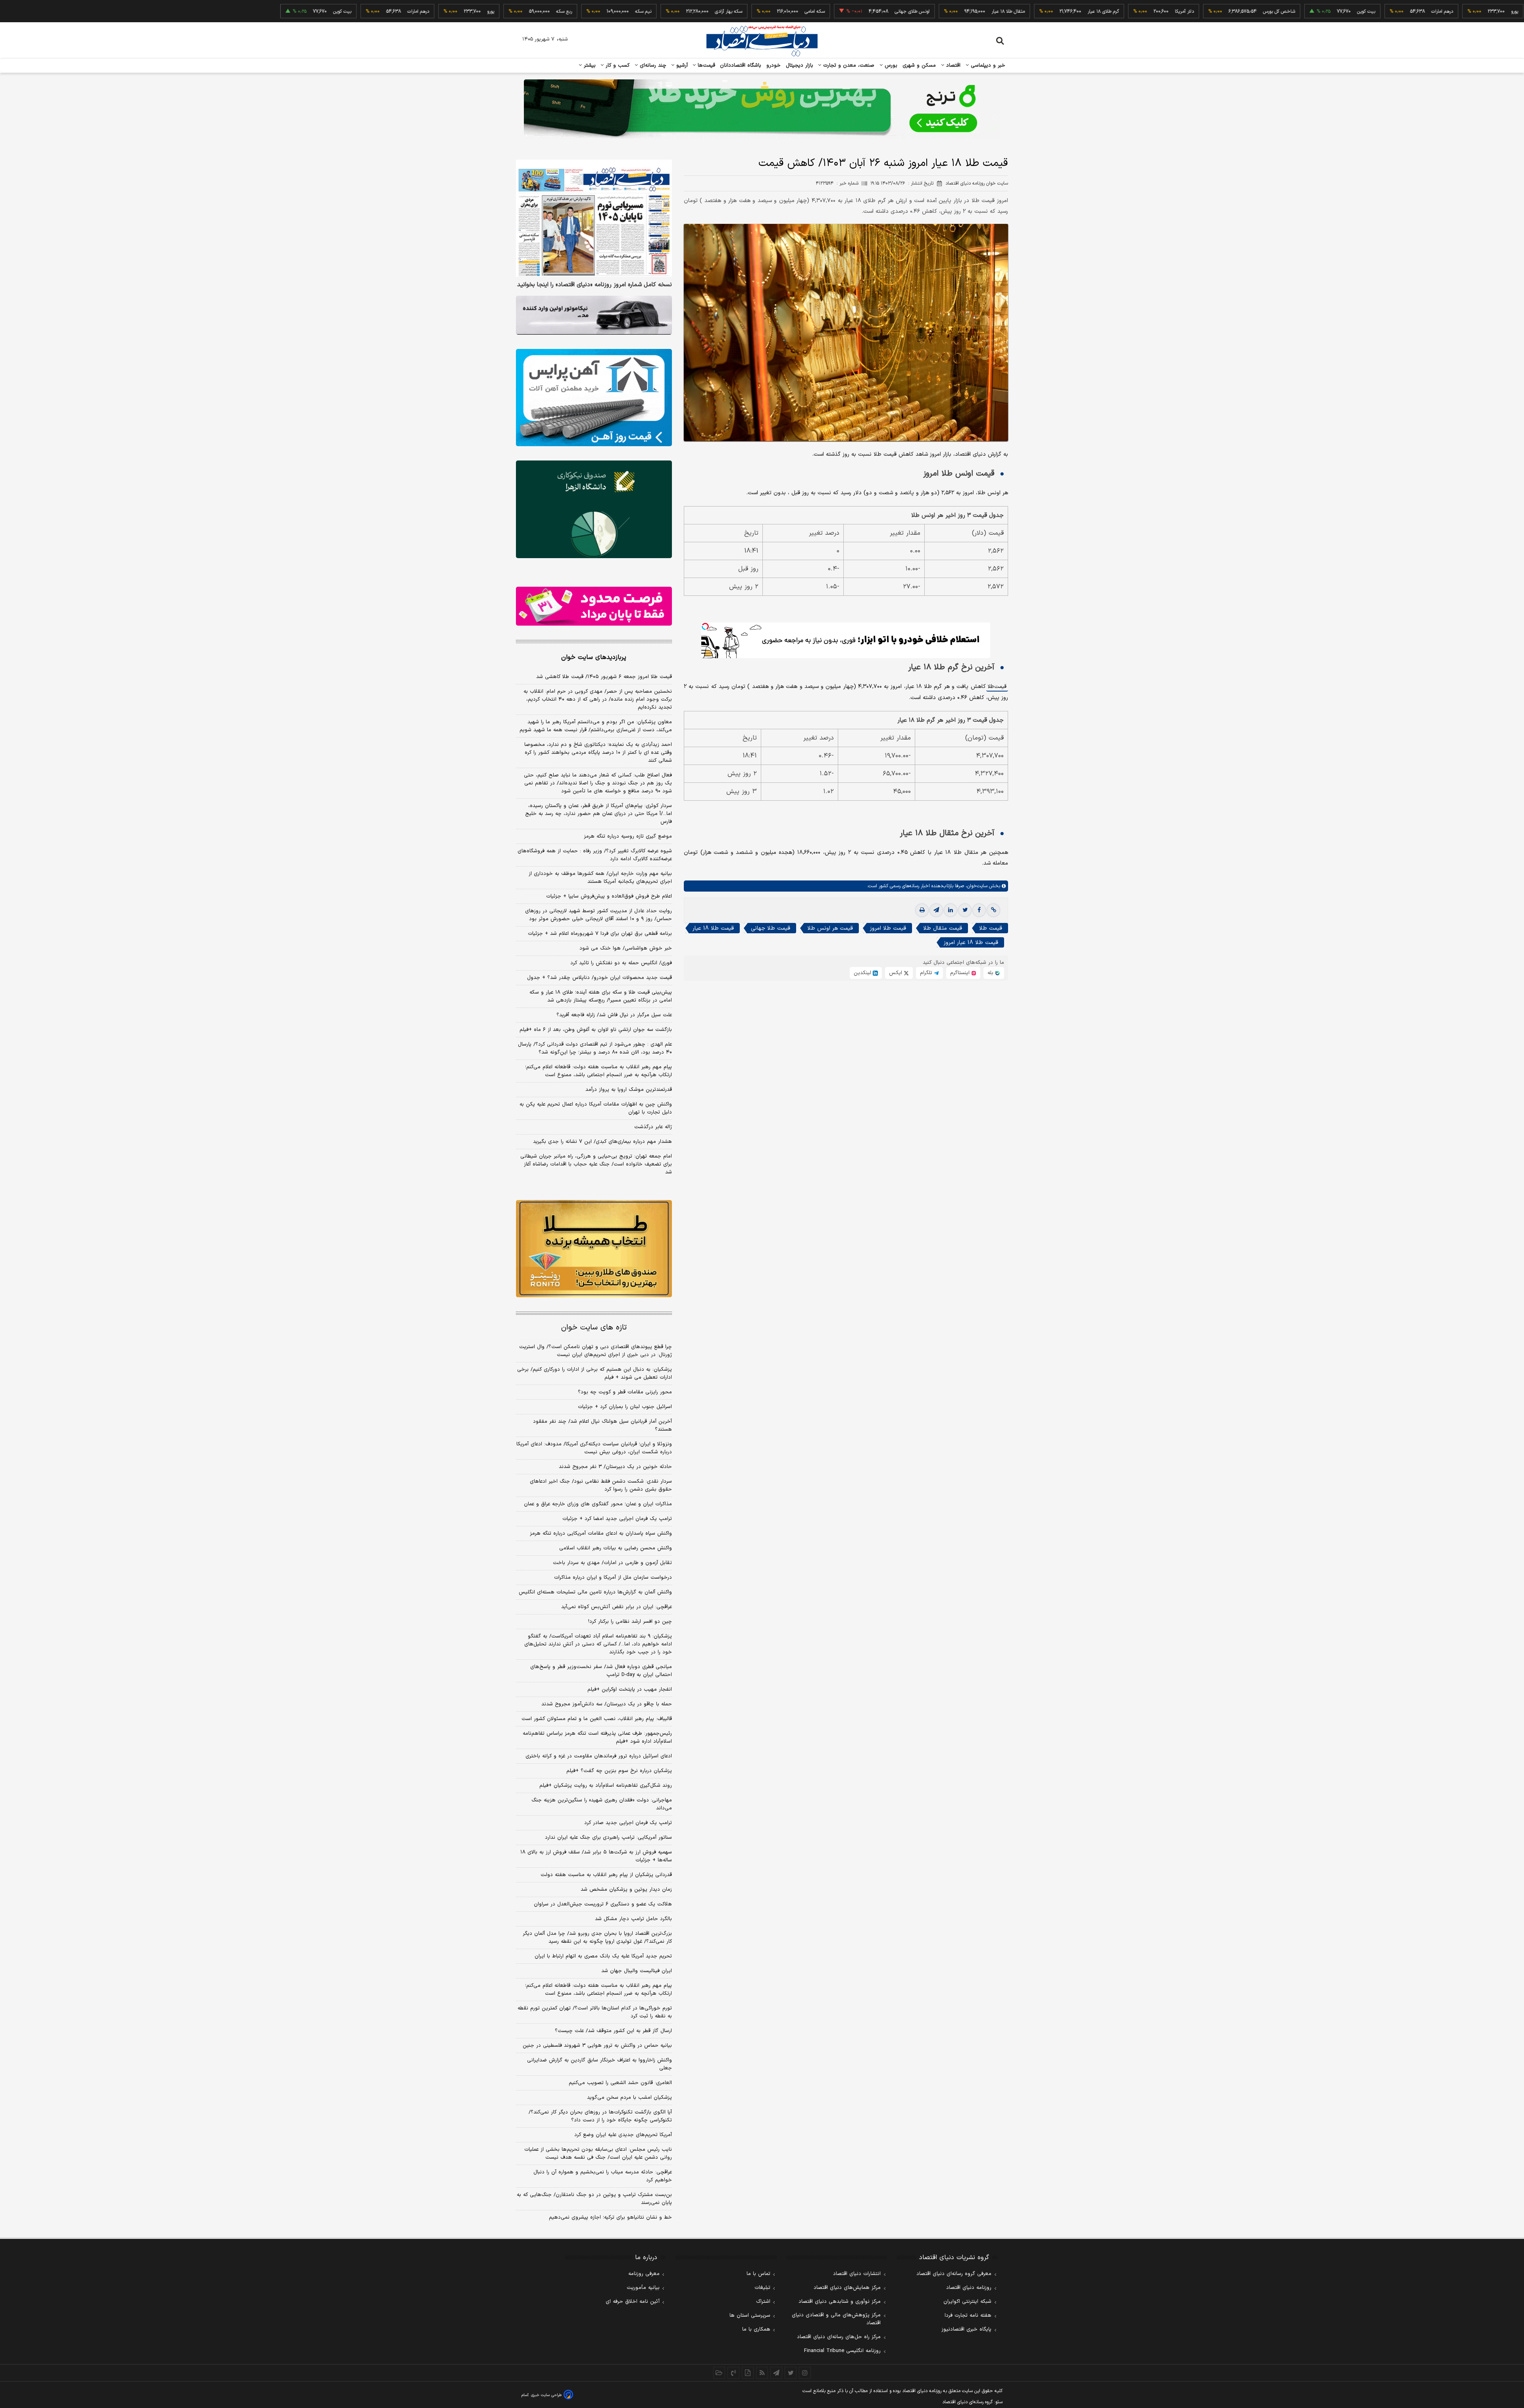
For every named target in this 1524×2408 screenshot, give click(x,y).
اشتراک (763, 2302)
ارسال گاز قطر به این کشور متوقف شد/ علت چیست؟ (613, 2031)
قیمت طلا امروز (888, 928)
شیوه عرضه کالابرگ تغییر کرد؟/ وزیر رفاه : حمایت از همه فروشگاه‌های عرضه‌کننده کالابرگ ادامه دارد (595, 855)
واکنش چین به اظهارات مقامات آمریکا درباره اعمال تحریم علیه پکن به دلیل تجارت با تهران (596, 1108)
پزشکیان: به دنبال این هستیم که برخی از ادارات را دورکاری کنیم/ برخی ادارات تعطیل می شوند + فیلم (595, 1374)
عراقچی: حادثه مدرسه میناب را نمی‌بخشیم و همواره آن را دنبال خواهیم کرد (603, 2176)
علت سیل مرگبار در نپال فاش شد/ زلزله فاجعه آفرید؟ (614, 1015)
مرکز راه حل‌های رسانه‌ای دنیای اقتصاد (839, 2337)
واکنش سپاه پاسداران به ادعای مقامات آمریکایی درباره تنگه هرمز (601, 1533)
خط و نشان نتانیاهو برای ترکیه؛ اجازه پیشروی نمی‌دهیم (610, 2217)
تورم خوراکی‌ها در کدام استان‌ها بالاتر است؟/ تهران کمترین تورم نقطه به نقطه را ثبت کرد (595, 2012)
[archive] (719, 2373)
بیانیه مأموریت (643, 2288)
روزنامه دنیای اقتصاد (969, 2288)
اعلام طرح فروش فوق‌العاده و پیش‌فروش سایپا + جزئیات (609, 896)
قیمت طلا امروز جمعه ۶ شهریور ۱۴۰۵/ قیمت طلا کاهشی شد (604, 677)
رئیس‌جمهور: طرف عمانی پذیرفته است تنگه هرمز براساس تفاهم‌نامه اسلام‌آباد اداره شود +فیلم (597, 1738)
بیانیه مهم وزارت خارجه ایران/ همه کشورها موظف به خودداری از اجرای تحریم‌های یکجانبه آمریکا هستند (600, 878)
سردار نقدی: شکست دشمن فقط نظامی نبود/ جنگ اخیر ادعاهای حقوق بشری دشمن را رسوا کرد (601, 1485)
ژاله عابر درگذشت (653, 1127)
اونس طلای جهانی (815, 12)
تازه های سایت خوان (594, 1328)
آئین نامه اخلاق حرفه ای (633, 2302)
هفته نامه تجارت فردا (968, 2316)
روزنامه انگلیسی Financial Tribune (842, 2351)
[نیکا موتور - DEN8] (594, 315)
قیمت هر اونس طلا (830, 928)
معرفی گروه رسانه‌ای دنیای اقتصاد (954, 2274)
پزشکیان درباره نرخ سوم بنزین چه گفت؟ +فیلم (619, 1771)
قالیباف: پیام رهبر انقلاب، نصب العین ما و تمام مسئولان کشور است (597, 1719)
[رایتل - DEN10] (594, 606)
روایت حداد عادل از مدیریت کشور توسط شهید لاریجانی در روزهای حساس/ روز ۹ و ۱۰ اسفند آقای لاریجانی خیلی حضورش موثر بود (598, 915)
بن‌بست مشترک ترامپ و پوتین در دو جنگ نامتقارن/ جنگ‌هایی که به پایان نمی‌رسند (594, 2199)
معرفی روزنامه (644, 2274)
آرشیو (681, 65)
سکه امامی (718, 12)
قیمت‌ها (705, 65)
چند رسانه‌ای (652, 65)
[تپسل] (705, 626)
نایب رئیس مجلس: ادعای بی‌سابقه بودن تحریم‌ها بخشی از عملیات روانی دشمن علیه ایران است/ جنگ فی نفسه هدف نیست (598, 2154)
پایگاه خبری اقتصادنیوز (966, 2329)
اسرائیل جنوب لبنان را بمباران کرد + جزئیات (625, 1407)
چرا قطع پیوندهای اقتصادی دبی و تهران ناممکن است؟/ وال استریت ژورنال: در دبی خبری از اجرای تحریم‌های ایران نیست (596, 1351)
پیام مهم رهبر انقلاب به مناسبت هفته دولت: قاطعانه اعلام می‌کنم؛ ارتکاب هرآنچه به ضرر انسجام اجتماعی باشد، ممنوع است (598, 1071)
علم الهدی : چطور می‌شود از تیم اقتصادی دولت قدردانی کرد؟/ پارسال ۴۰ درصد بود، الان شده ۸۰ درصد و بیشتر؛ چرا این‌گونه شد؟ (595, 1048)
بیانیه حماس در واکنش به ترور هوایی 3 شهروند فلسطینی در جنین (597, 2046)
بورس (890, 65)
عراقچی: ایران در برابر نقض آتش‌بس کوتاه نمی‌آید (617, 1607)
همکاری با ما (756, 2329)
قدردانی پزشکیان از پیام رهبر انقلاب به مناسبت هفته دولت (606, 1875)
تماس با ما (758, 2274)
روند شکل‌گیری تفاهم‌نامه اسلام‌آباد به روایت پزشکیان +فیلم (606, 1786)
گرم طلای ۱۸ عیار (1006, 12)
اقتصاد (952, 65)
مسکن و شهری (919, 65)
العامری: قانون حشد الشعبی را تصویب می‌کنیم (620, 2083)
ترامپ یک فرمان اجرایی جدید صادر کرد (628, 1823)
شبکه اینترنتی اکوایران (967, 2302)
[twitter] (965, 910)
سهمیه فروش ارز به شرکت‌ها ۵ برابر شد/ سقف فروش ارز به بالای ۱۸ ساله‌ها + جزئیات (596, 1856)
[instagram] (805, 2373)
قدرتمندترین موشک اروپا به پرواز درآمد (629, 1090)
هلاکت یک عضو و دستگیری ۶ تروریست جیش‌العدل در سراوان (603, 1904)
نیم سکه (546, 12)
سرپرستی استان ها (750, 2316)
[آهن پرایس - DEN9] (594, 398)
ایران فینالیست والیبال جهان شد (637, 1971)
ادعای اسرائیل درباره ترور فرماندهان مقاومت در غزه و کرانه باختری (599, 1756)
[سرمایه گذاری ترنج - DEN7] (762, 109)
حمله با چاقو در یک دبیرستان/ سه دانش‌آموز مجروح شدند (607, 1704)
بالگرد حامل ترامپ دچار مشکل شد (633, 1919)
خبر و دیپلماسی (987, 65)
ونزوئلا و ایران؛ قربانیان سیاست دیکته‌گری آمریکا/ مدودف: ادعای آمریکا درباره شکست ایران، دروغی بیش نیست (594, 1448)
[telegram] (936, 910)
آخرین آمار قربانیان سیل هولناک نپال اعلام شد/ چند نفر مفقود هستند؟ (602, 1426)
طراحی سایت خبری (546, 2395)
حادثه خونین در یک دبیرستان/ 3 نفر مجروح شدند (615, 1467)
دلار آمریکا (1087, 12)
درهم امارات (1345, 12)
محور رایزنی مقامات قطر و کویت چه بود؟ (625, 1392)
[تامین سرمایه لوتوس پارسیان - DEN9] (594, 509)
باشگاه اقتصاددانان (741, 65)
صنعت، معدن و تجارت (848, 65)
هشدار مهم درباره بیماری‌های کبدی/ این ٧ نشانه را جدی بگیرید (602, 1142)
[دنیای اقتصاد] (762, 41)
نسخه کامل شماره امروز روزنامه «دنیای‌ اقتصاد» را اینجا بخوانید (595, 285)
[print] (922, 910)
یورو (1418, 12)
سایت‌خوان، (976, 886)
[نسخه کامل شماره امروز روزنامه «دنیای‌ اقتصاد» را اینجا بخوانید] (594, 218)
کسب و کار (617, 65)
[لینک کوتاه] (993, 910)
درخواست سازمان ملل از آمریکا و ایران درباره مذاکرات (613, 1578)
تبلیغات (762, 2288)
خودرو (774, 65)
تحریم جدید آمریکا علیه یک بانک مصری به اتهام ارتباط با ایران (603, 1956)
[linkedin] (951, 910)
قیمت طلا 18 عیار (713, 928)
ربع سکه (1491, 12)
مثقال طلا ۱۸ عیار (911, 12)
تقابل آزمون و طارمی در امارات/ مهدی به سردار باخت (612, 1563)
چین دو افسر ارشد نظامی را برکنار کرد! (630, 1622)
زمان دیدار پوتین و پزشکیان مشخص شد (626, 1890)
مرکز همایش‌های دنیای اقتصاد (847, 2288)
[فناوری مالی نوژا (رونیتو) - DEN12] (594, 1249)
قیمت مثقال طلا (943, 928)
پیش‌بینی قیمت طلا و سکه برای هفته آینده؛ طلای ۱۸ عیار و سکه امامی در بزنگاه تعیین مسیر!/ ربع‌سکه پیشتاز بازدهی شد (601, 996)
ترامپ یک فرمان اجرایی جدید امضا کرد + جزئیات (617, 1519)
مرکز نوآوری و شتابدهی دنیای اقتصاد (840, 2302)
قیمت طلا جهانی (771, 928)
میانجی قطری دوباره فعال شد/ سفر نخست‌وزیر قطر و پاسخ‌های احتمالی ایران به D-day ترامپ (601, 1671)
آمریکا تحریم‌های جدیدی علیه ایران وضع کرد (623, 2135)
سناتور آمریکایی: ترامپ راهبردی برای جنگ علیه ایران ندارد (608, 1838)
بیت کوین (1269, 12)
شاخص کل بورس (1182, 12)
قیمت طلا (997, 687)
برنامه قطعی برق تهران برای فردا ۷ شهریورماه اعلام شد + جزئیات (600, 934)
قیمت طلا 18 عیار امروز (971, 943)
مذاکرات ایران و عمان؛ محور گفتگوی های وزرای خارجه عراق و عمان (598, 1504)
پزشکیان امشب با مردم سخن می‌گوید (629, 2098)
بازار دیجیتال (800, 65)
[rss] (762, 2373)
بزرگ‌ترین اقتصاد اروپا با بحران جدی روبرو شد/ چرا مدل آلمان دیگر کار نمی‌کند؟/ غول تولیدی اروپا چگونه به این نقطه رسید (597, 1938)
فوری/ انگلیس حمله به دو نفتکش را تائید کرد (621, 963)
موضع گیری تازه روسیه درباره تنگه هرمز (628, 836)
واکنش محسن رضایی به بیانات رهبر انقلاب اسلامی (616, 1548)
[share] (748, 2373)
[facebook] (979, 910)
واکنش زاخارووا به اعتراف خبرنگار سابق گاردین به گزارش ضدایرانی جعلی (599, 2064)
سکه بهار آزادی (632, 12)
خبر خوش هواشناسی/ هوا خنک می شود (626, 948)
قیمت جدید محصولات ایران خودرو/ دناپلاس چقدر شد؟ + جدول (599, 978)
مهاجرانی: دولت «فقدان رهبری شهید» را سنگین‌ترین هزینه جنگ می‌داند (602, 1804)
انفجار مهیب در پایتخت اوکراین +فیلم (630, 1689)
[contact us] (733, 2373)
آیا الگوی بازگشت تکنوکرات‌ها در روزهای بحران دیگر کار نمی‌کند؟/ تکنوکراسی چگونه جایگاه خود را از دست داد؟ (600, 2116)
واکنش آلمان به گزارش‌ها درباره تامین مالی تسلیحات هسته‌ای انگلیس (595, 1592)
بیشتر (589, 65)
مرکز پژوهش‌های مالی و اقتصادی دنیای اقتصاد (836, 2319)
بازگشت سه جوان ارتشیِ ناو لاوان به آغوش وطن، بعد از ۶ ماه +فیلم (596, 1030)
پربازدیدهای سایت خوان (594, 657)
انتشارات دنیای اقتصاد (857, 2274)
